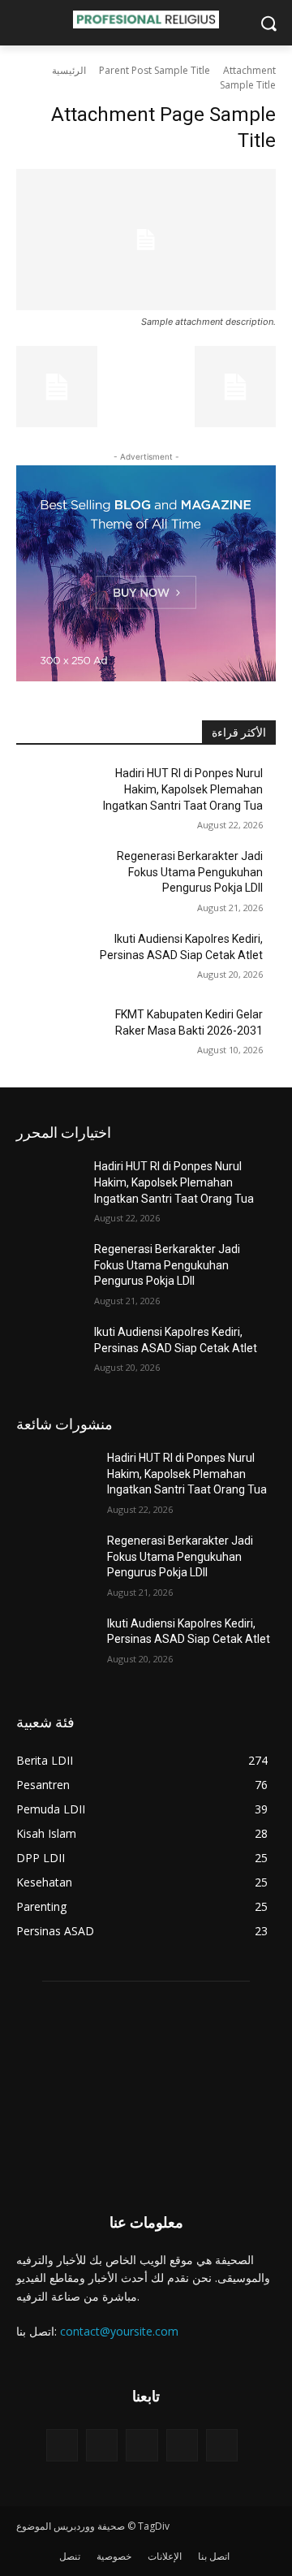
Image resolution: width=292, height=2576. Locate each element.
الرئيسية (69, 70)
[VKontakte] (222, 2445)
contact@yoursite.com (119, 2331)
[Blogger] (62, 2445)
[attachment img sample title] (146, 240)
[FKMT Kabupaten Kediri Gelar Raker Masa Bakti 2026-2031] (55, 1034)
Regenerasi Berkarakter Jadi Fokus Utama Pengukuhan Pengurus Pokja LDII (190, 872)
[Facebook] (102, 2445)
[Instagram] (182, 2445)
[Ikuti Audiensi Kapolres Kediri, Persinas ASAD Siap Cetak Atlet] (55, 959)
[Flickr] (142, 2445)
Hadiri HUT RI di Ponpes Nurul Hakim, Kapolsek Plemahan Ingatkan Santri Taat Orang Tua (183, 789)
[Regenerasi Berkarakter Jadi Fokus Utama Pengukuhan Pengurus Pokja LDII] (55, 876)
